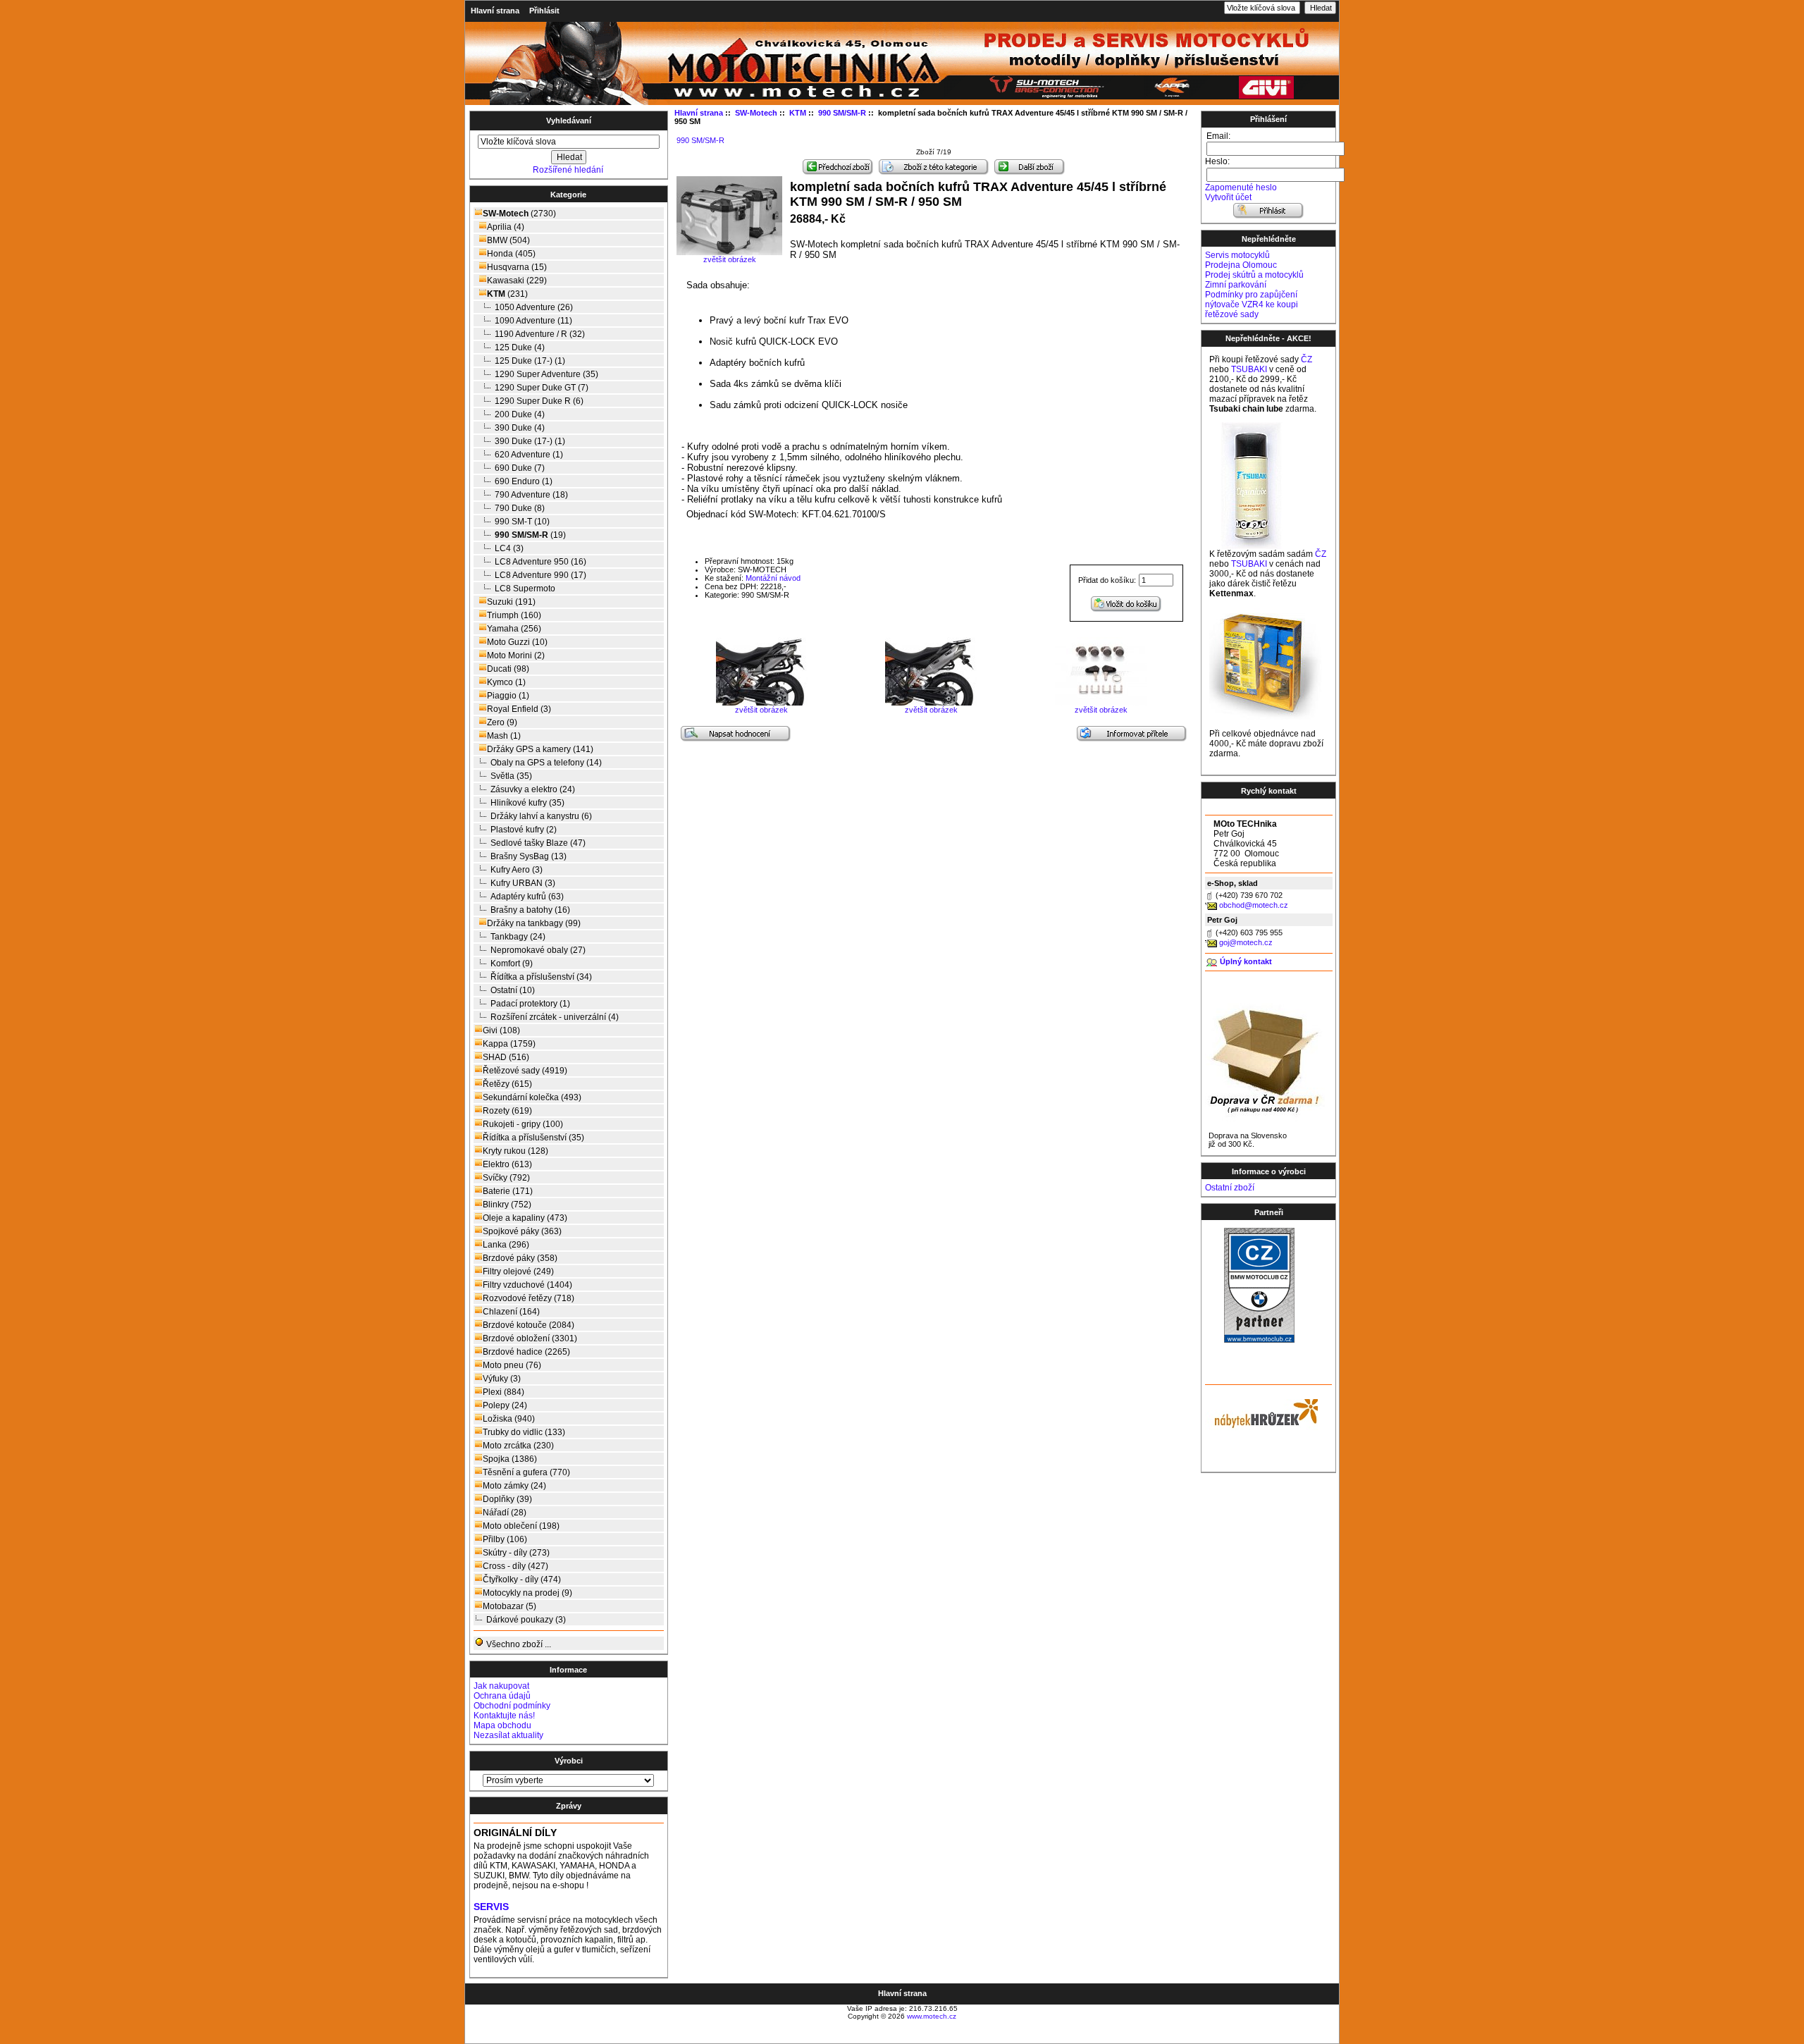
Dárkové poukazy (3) (526, 1620)
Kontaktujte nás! (504, 1716)
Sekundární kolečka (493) (532, 1097)
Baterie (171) (508, 1191)
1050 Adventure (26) (534, 307)
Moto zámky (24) (514, 1486)
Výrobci (569, 1761)
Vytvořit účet (1228, 197)
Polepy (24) (505, 1405)
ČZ (1306, 359)
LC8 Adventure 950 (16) (540, 562)
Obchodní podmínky (512, 1706)
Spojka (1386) (510, 1459)
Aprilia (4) (506, 227)
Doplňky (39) (507, 1499)
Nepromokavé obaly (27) (538, 950)
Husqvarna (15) (517, 267)
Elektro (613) (507, 1164)
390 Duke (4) (520, 428)
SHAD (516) (506, 1057)
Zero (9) (502, 722)
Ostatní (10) (513, 990)
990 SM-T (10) (522, 522)
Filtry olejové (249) (518, 1272)
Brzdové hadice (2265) (526, 1352)
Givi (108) (501, 1030)
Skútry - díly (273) (516, 1553)
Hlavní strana (495, 11)
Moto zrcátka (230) (518, 1446)
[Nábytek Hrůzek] (1261, 1412)
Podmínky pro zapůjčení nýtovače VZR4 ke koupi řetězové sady (1252, 304)
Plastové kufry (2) (524, 830)
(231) (507, 294)
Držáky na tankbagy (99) (534, 923)
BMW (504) (508, 240)
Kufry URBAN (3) (523, 883)
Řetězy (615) (507, 1084)
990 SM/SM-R (700, 140)
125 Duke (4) (520, 347)
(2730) (519, 214)
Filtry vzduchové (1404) (527, 1285)
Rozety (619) (507, 1111)
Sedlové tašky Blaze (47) (538, 843)
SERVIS (491, 1907)
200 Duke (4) (520, 414)
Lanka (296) (506, 1245)
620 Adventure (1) (529, 455)
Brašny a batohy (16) (530, 910)
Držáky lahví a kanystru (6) (541, 816)
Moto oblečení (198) (521, 1526)
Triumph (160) (514, 615)
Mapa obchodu (502, 1725)
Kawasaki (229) (517, 281)
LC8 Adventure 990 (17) (540, 575)
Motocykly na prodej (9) (527, 1593)
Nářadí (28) (505, 1513)
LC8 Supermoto (525, 589)
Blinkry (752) (507, 1205)
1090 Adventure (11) (533, 321)
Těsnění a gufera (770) (526, 1472)
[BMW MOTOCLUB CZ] (1259, 1340)
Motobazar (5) (509, 1606)
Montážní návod (773, 578)
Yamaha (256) (514, 629)
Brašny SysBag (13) (529, 856)
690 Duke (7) (520, 468)
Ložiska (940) (509, 1419)
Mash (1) (504, 736)
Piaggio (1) (508, 696)
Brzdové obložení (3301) (530, 1338)
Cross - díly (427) (515, 1566)
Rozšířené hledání (568, 170)
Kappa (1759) (509, 1044)
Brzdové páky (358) (520, 1258)
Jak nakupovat (501, 1686)
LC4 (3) (509, 548)
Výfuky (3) (502, 1379)
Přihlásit (544, 11)
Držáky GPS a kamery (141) (540, 749)
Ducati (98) (508, 669)
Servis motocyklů (1237, 255)
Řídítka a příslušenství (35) (533, 1138)
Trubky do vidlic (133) (524, 1432)
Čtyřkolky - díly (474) (522, 1580)
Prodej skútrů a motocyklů (1254, 275)
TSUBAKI (1249, 369)
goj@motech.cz (1246, 942)
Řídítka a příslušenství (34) (541, 977)
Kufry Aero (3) (517, 870)
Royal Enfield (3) (519, 709)
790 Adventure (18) (531, 495)
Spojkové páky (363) (522, 1231)
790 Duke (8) (520, 508)
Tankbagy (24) (518, 937)
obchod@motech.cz (1254, 905)
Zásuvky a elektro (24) (533, 789)
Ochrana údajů (502, 1696)
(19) (530, 535)
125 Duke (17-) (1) (530, 361)
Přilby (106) (505, 1539)
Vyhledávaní (569, 121)
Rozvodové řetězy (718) (529, 1298)
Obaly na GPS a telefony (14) (546, 763)
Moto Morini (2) (516, 655)
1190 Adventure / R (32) (540, 334)
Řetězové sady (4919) (525, 1071)
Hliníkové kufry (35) (527, 803)
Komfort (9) (512, 963)
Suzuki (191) (511, 602)
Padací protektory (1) (530, 1004)
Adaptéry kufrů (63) (527, 897)
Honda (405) (511, 254)
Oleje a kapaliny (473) (525, 1218)
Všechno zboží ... (518, 1644)
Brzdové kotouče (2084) (529, 1325)
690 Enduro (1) (524, 481)
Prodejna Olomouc (1241, 265)
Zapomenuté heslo (1241, 187)
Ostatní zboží (1230, 1188)
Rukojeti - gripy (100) (523, 1124)
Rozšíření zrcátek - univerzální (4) (555, 1017)
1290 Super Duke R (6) (539, 401)
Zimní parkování (1236, 285)
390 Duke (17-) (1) (530, 441)
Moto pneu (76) (512, 1365)
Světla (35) (511, 776)
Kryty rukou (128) (515, 1151)
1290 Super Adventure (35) (546, 374)
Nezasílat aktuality (508, 1735)
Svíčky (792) (506, 1178)
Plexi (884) (503, 1392)
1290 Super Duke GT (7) (542, 388)
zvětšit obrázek (761, 710)
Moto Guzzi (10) (517, 642)
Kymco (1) (506, 682)
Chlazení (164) (511, 1312)
